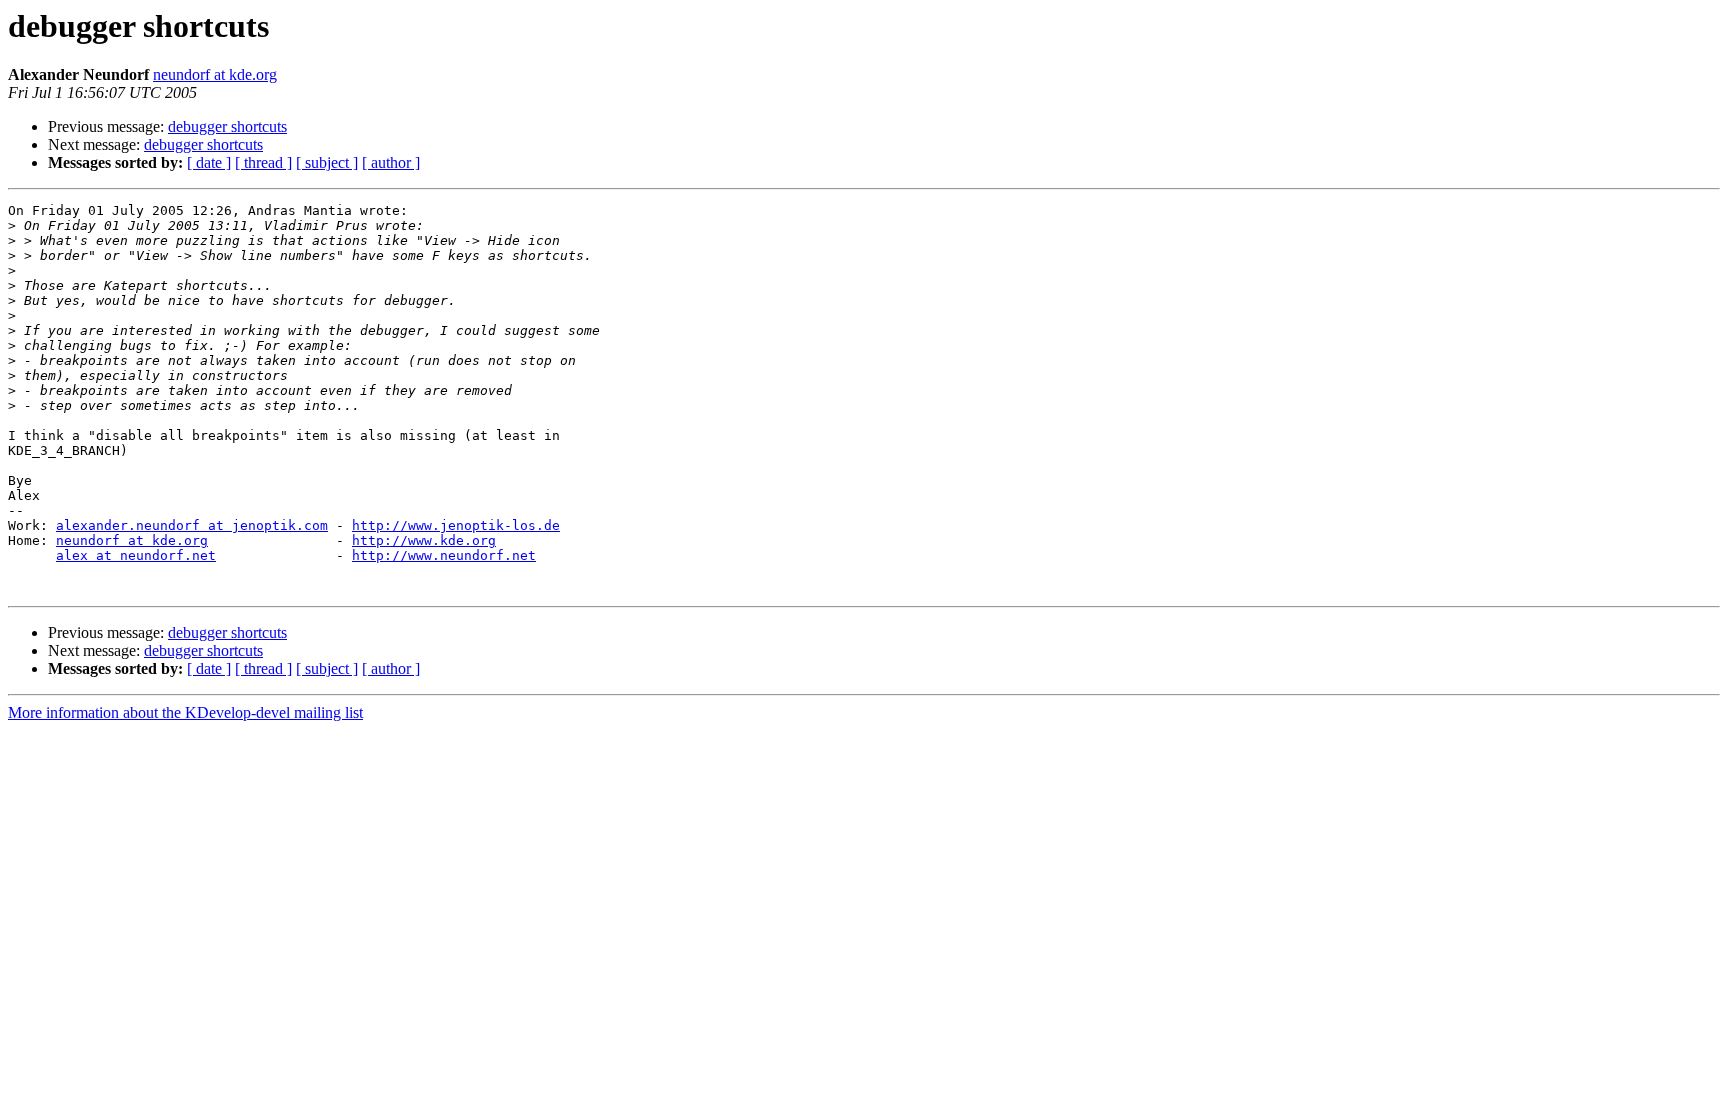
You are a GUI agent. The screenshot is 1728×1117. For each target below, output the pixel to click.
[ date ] (209, 162)
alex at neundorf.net (136, 555)
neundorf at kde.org (215, 74)
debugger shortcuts (227, 126)
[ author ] (391, 162)
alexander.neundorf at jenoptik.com (192, 525)
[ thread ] (263, 162)
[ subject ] (327, 162)
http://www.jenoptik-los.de (456, 525)
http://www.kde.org (424, 540)
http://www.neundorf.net (444, 555)
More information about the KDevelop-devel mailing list (185, 712)
